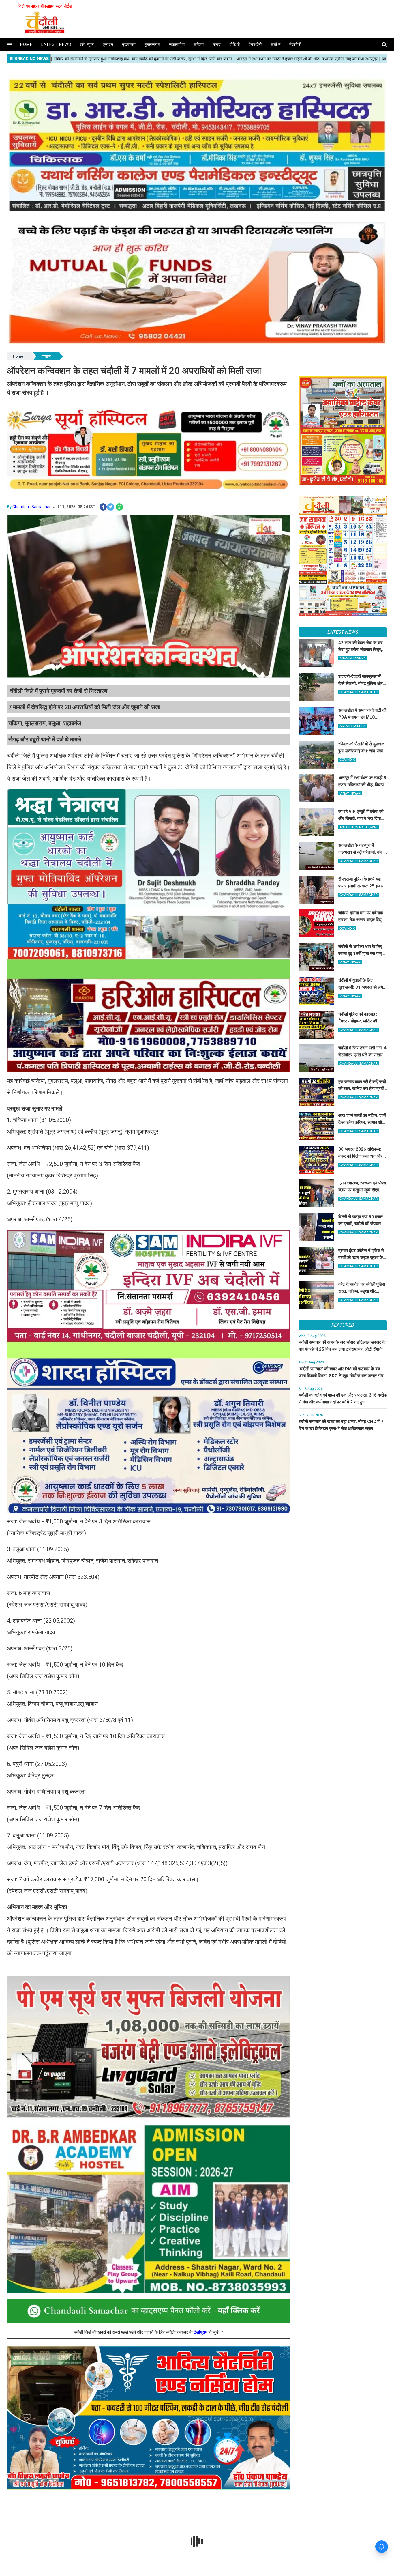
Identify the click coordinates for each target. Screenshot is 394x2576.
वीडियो (235, 44)
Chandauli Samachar (32, 507)
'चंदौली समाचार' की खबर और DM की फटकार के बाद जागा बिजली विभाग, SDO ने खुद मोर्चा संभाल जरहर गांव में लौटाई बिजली (343, 1376)
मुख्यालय (129, 44)
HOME (26, 44)
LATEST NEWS (343, 632)
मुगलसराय (152, 44)
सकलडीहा (177, 44)
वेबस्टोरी (255, 44)
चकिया (199, 44)
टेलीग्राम (201, 2332)
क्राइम (108, 44)
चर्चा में (276, 44)
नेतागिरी (295, 44)
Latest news (56, 44)
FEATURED (343, 1325)
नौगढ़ (217, 44)
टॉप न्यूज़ (87, 44)
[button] (10, 45)
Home (18, 356)
